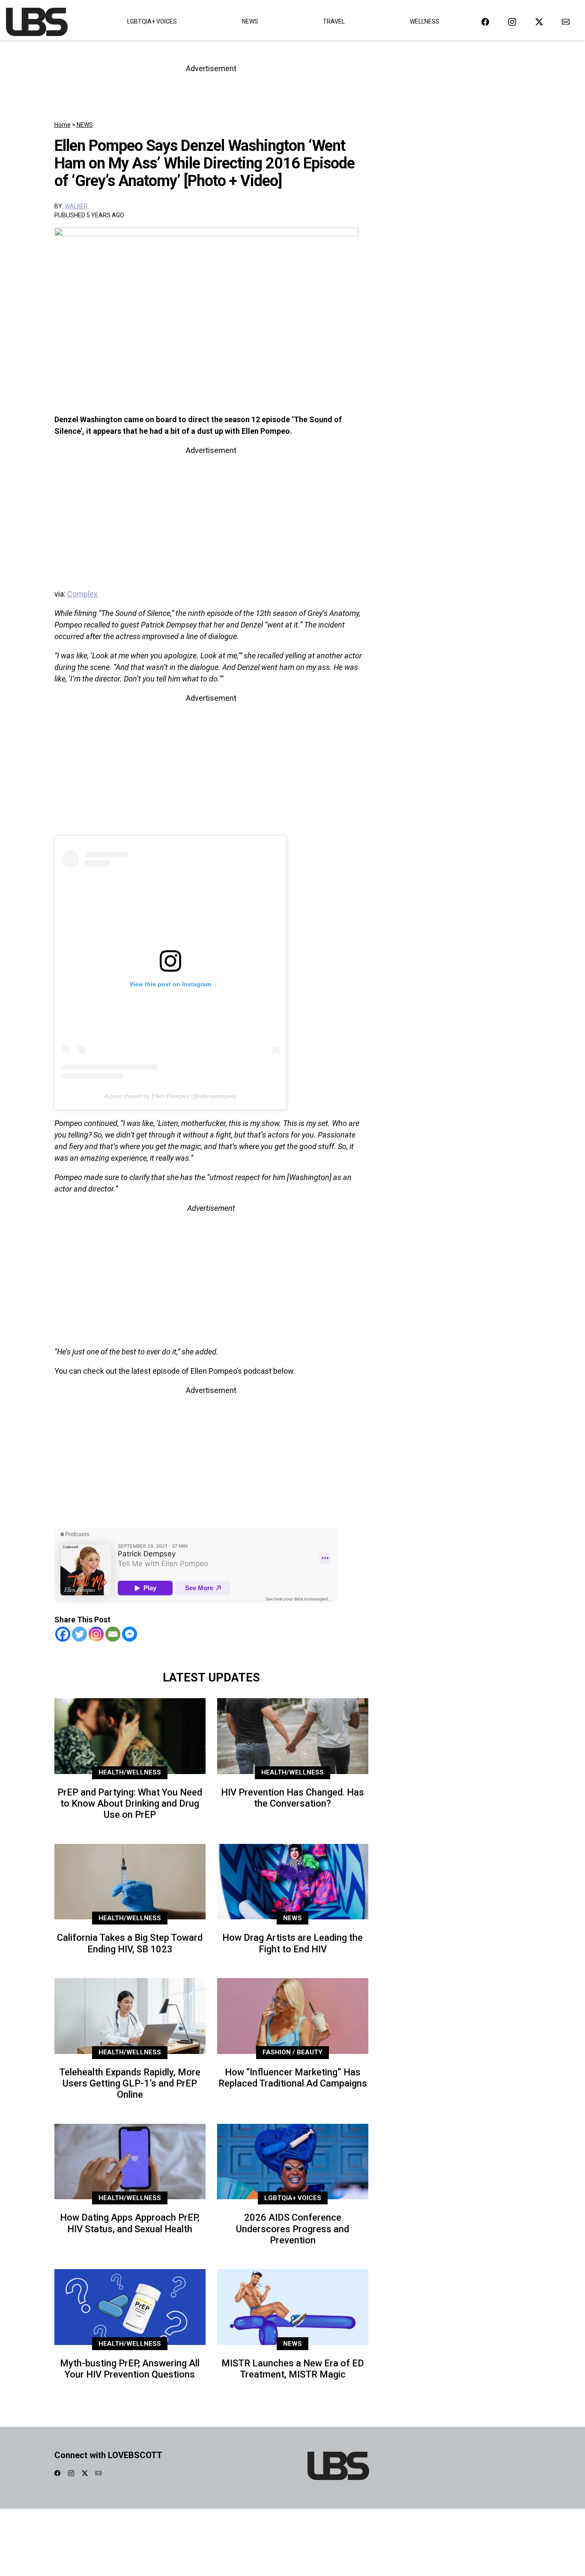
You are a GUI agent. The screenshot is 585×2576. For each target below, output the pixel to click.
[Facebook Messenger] (130, 1634)
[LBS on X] (539, 22)
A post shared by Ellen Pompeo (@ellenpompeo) (170, 1096)
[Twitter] (79, 1634)
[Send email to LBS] (566, 22)
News (250, 21)
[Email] (113, 1634)
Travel (334, 21)
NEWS (85, 125)
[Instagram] (96, 1634)
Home (63, 125)
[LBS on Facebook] (485, 22)
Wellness (425, 21)
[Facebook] (63, 1634)
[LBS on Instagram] (512, 22)
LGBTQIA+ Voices (152, 21)
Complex (82, 594)
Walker (76, 206)
